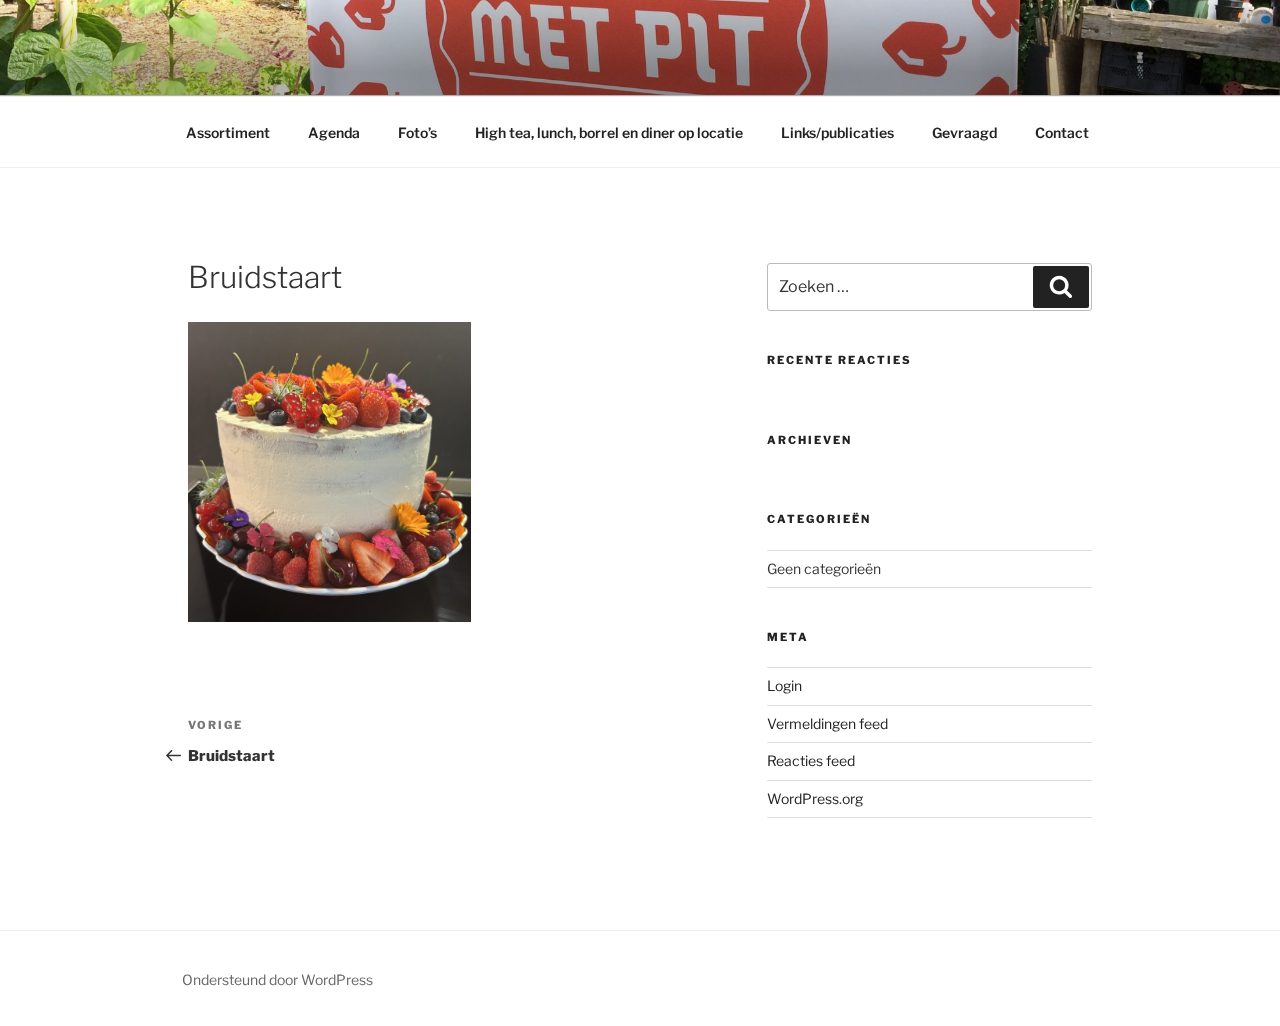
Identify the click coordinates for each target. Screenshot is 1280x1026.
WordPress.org (815, 798)
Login (784, 685)
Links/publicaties (837, 132)
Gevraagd (964, 132)
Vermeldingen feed (827, 723)
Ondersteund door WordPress (277, 979)
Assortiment (228, 132)
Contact (1062, 132)
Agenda (334, 132)
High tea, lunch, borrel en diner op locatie (609, 132)
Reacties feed (811, 760)
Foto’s (417, 132)
